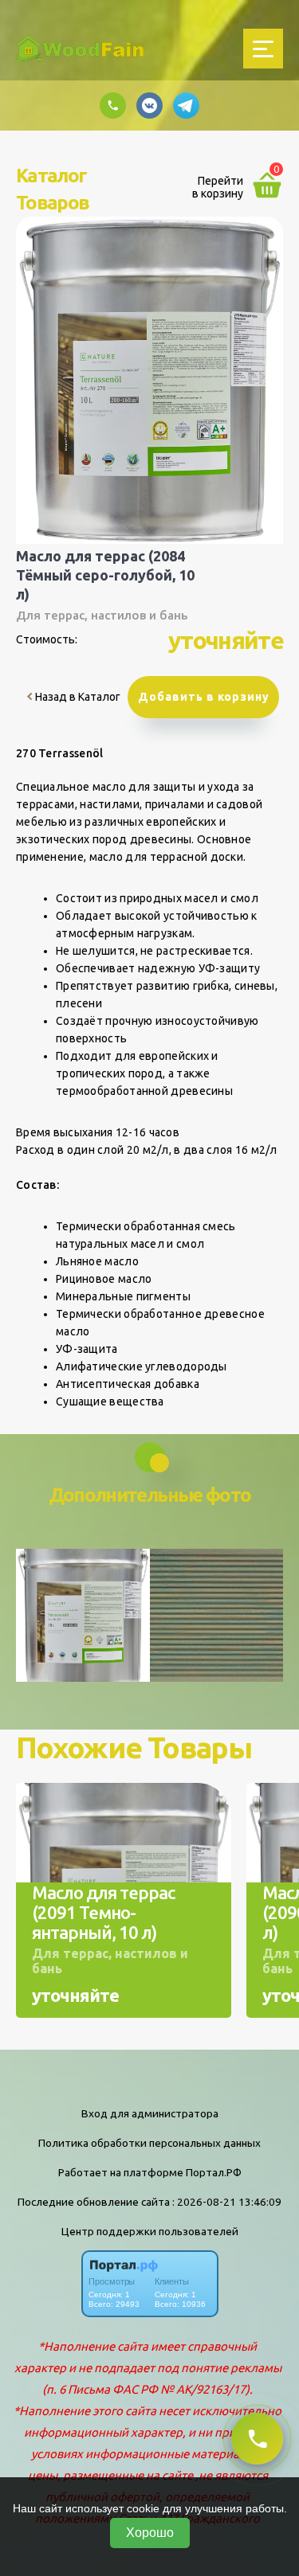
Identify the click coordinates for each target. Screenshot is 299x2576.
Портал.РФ (214, 2172)
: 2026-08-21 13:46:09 (227, 2202)
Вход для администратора (150, 2113)
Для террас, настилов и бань (102, 615)
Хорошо (150, 2533)
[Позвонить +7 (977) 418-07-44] (257, 2439)
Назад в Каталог (77, 697)
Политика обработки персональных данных (149, 2143)
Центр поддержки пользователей (150, 2231)
